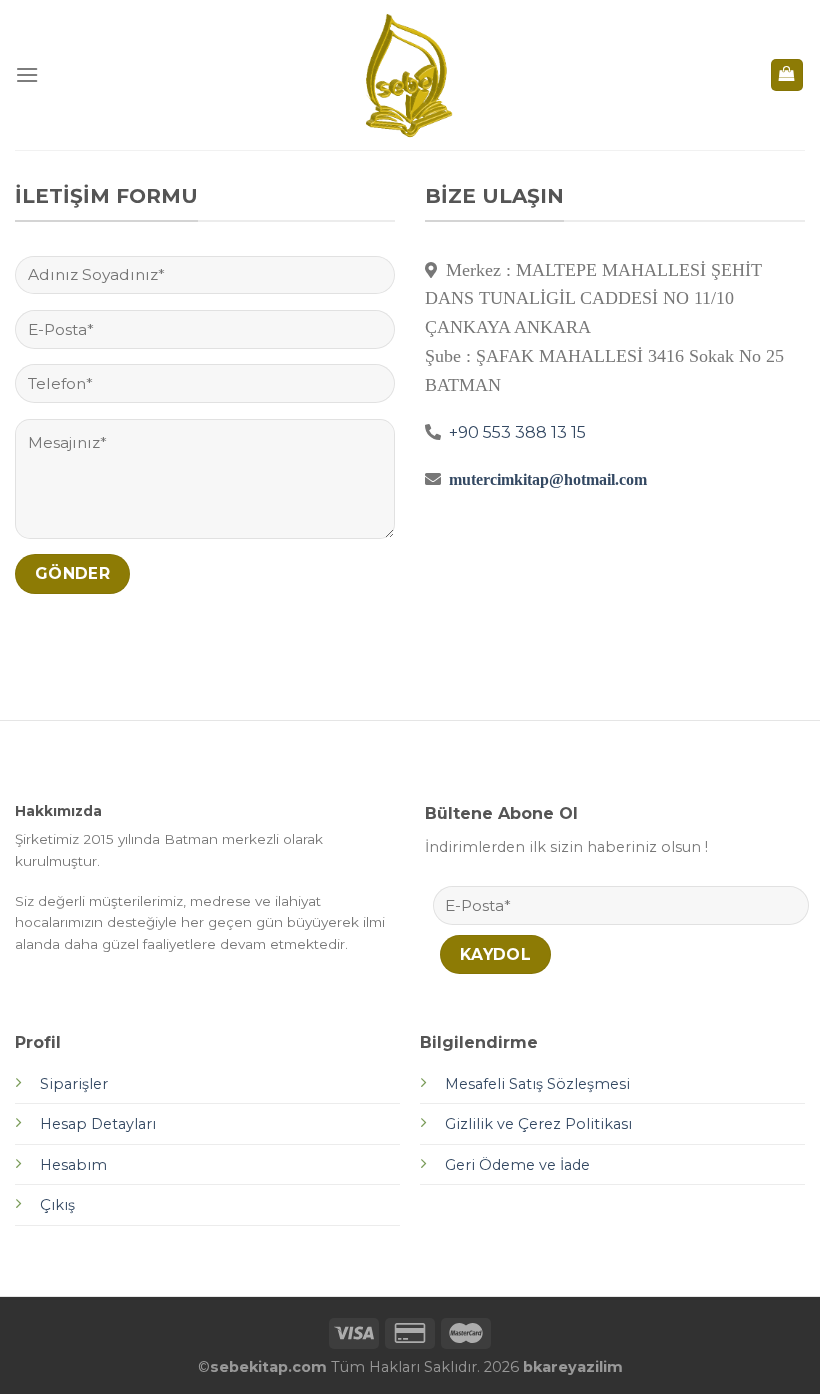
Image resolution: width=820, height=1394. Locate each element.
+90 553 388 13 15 (515, 432)
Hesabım (73, 1165)
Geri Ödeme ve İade (519, 1165)
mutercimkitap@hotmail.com (548, 479)
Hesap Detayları (98, 1124)
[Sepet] (787, 75)
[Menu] (27, 74)
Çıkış (57, 1205)
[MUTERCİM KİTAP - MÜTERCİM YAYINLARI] (410, 75)
